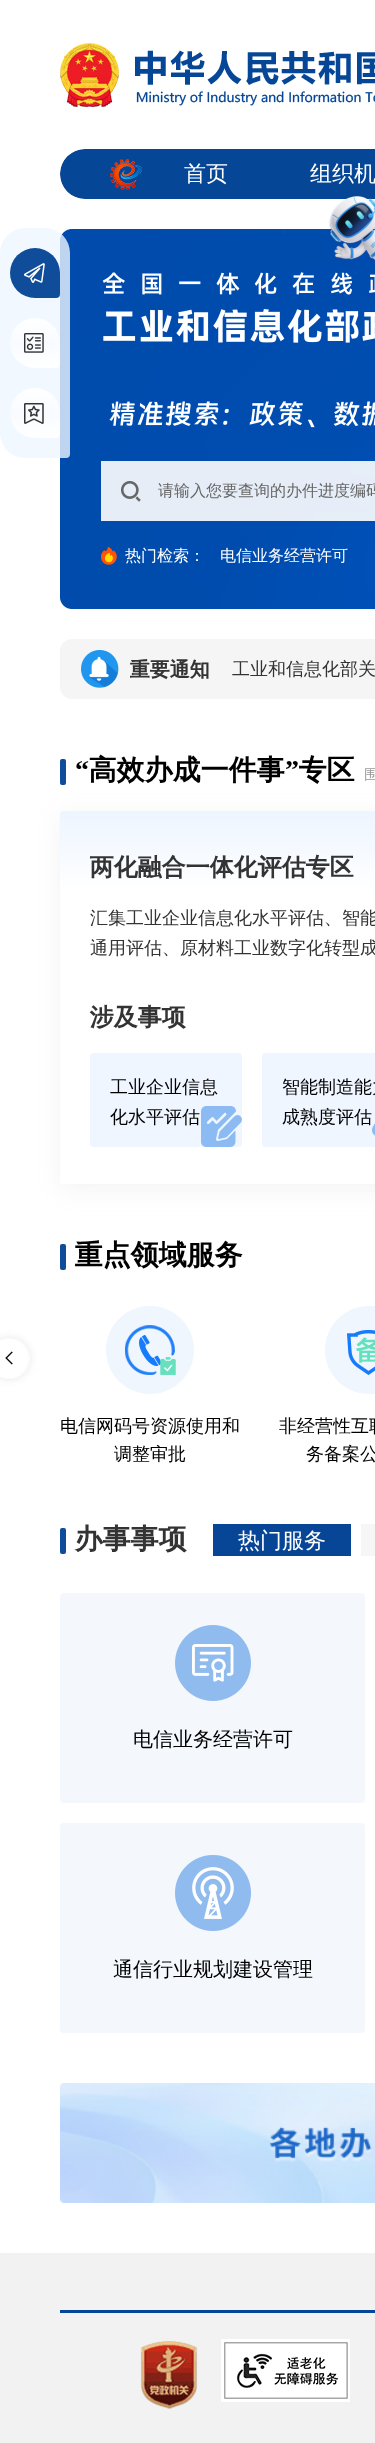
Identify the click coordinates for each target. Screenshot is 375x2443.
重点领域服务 (159, 1254)
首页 (206, 173)
